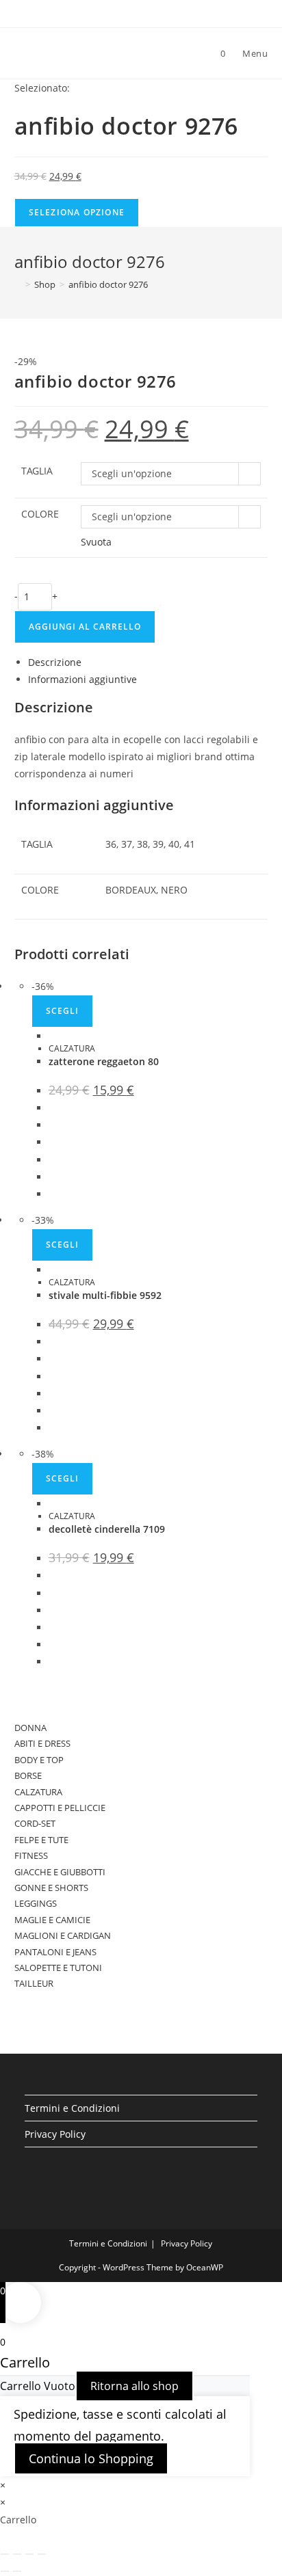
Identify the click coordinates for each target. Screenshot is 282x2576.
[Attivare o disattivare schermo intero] (29, 2554)
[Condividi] (17, 2554)
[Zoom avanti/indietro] (42, 2554)
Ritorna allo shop (134, 2386)
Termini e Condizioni (72, 2108)
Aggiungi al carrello (85, 627)
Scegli (62, 1011)
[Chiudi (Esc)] (5, 2554)
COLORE (40, 514)
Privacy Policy (55, 2134)
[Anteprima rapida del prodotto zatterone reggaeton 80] (52, 1036)
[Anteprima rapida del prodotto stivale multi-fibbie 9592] (52, 1270)
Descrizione (55, 662)
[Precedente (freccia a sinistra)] (5, 2571)
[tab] (148, 662)
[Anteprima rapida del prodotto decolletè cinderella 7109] (52, 1504)
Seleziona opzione (77, 212)
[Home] (18, 284)
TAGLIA (37, 471)
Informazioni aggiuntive (82, 679)
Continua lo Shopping (91, 2458)
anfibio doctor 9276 (108, 284)
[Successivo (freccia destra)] (17, 2571)
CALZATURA (72, 1048)
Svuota (96, 542)
